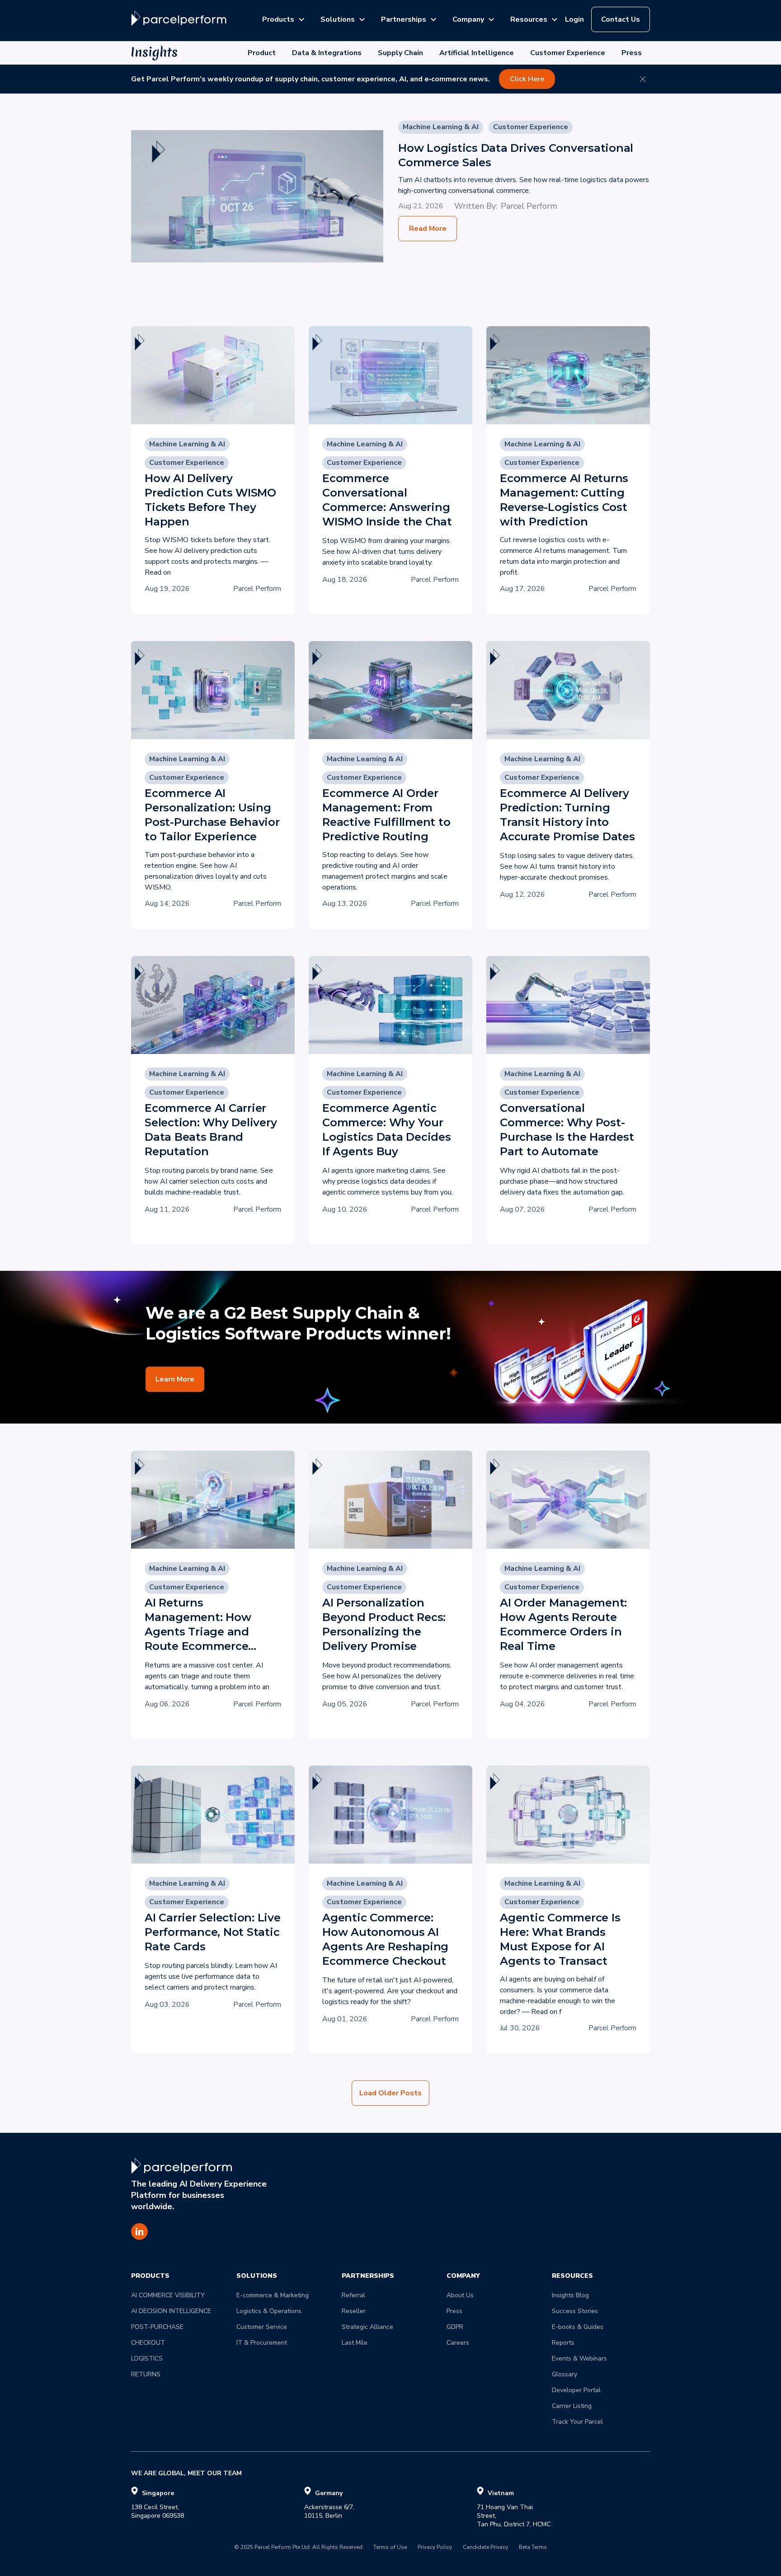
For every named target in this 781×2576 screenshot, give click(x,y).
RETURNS (146, 2374)
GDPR (455, 2327)
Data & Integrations (327, 53)
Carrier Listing (572, 2406)
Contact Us (621, 19)
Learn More (175, 1379)
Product (262, 53)
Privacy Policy (435, 2548)
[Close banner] (643, 79)
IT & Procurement (262, 2343)
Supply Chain (400, 53)
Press (632, 53)
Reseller (354, 2311)
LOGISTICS (147, 2358)
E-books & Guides (578, 2327)
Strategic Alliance (367, 2327)
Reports (563, 2343)
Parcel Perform (529, 206)
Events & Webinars (579, 2358)
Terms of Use (390, 2548)
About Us (460, 2295)
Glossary (565, 2374)
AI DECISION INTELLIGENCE (171, 2311)
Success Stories (575, 2311)
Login (574, 19)
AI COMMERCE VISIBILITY (168, 2295)
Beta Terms (533, 2548)
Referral (353, 2295)
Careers (458, 2343)
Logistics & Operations (269, 2311)
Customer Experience (568, 53)
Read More (428, 229)
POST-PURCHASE (157, 2327)
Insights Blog (570, 2295)
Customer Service (262, 2327)
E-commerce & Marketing (273, 2295)
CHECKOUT (148, 2343)
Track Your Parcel (577, 2422)
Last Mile (355, 2343)
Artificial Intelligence (477, 53)
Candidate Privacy (485, 2548)
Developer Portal (576, 2390)
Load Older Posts (390, 2093)
